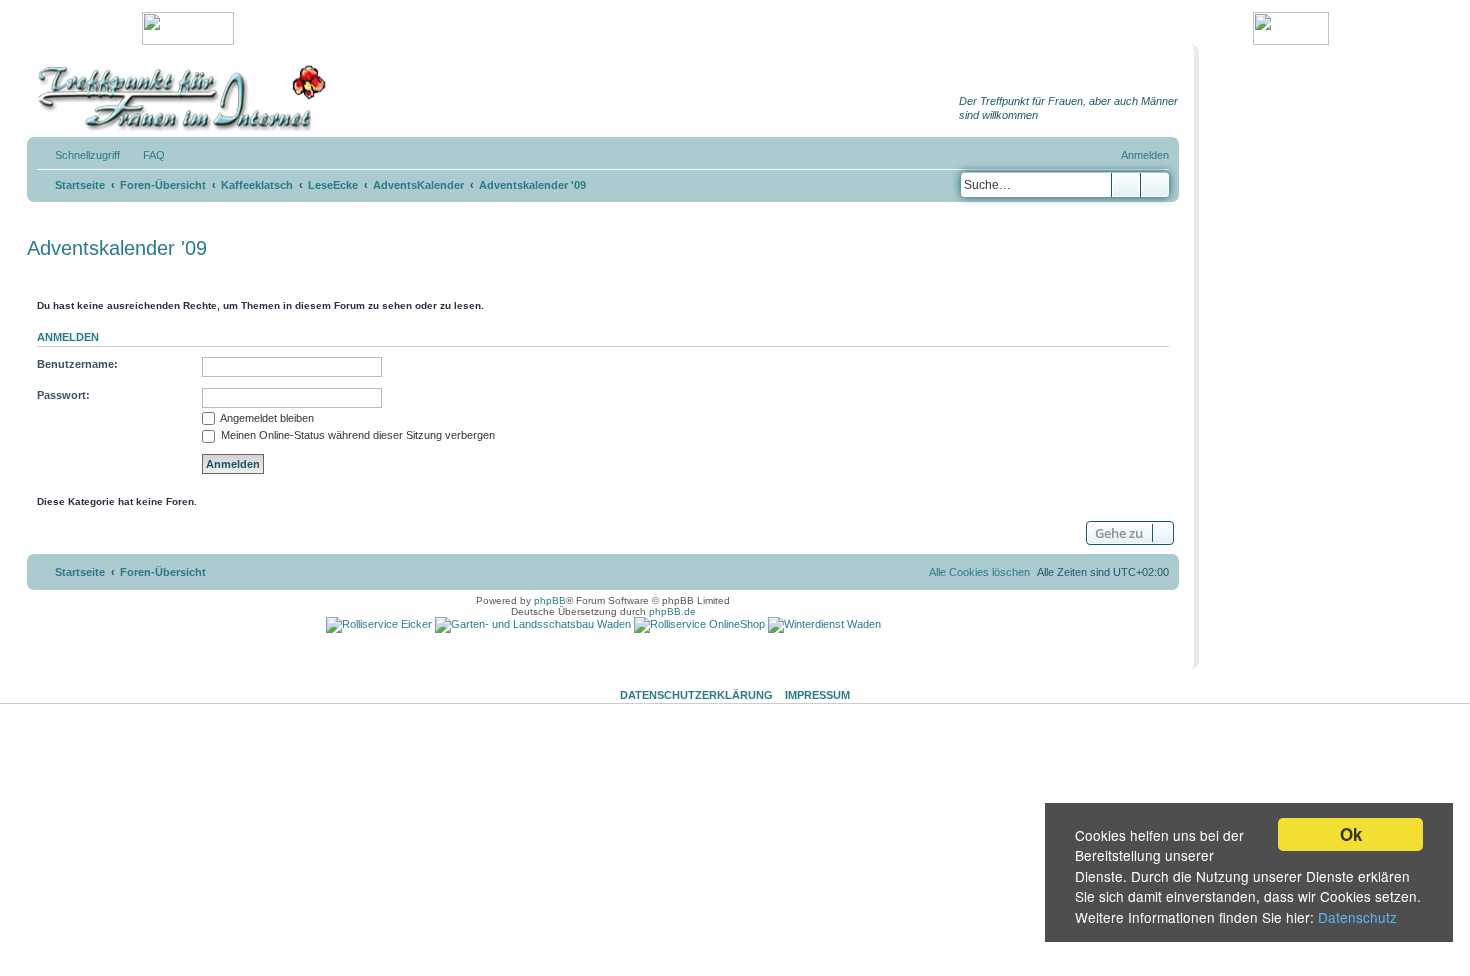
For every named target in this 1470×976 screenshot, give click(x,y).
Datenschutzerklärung (696, 695)
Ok (1351, 834)
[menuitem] (145, 155)
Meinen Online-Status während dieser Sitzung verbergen (356, 435)
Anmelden (68, 337)
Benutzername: (77, 364)
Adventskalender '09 (117, 248)
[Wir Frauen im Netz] (177, 98)
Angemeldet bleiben (266, 418)
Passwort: (63, 395)
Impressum (817, 695)
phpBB (550, 600)
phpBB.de (672, 611)
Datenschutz (1357, 917)
